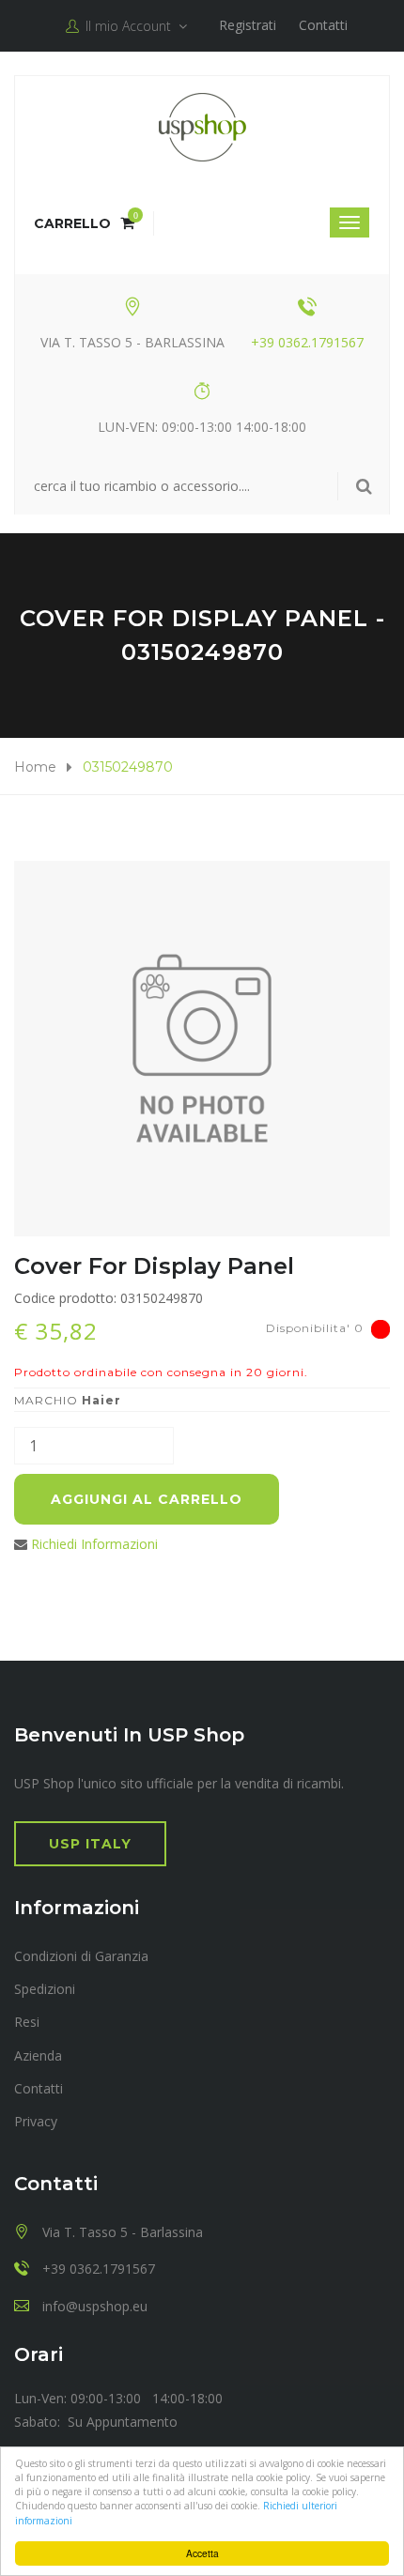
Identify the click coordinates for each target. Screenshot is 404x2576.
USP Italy (90, 1844)
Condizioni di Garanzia (81, 1956)
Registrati (248, 25)
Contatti (323, 25)
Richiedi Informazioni (94, 1544)
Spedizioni (45, 1989)
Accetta (202, 2553)
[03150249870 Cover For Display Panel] (202, 1049)
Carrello (84, 223)
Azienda (38, 2055)
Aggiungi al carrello (147, 1499)
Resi (27, 2022)
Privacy (36, 2121)
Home (35, 767)
